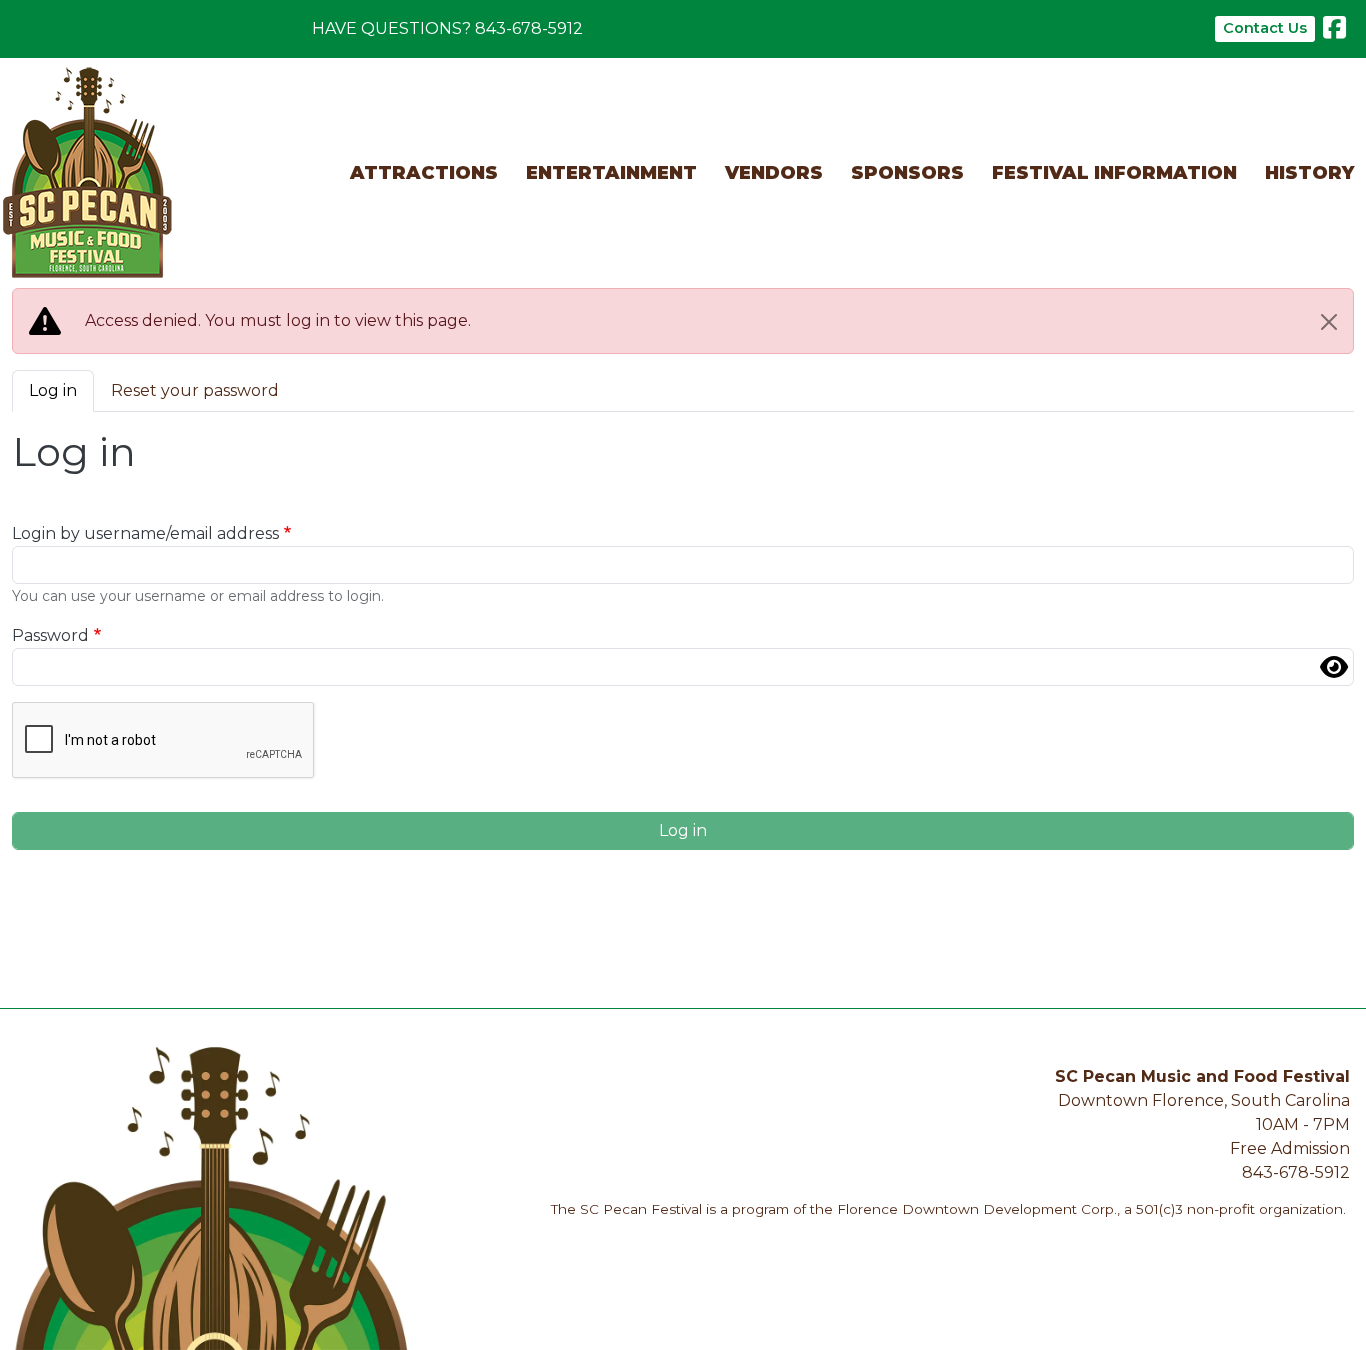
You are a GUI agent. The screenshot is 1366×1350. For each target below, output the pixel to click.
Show (1334, 667)
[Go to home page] (87, 81)
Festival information (1114, 173)
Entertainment (611, 173)
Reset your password (195, 390)
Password (50, 635)
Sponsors (907, 173)
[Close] (1329, 322)
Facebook (1334, 31)
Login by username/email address (145, 533)
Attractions (424, 173)
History (1309, 173)
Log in (53, 390)
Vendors (774, 173)
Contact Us (1265, 28)
